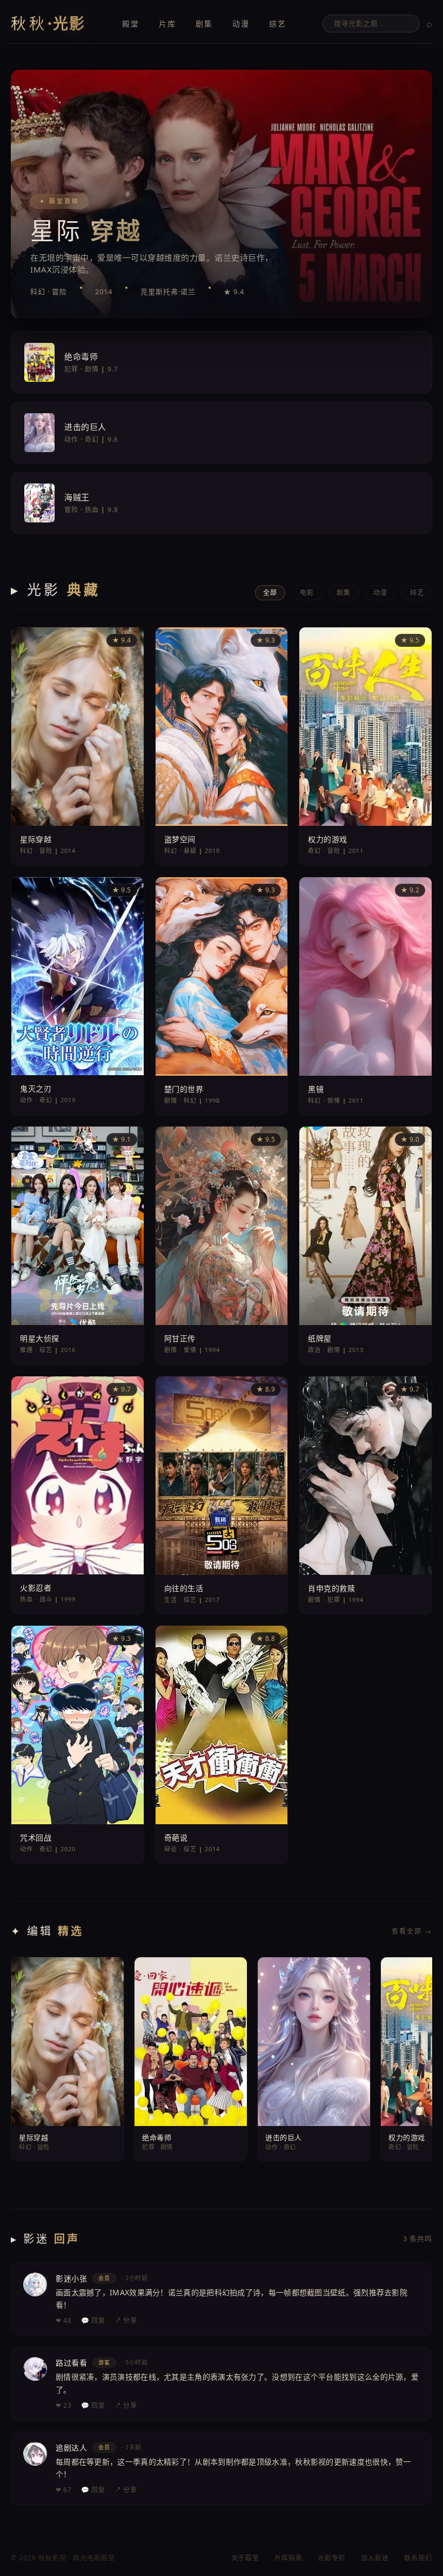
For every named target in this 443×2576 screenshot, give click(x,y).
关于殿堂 (245, 2558)
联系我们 (418, 2558)
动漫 (241, 24)
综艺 (278, 24)
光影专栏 (332, 2558)
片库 (167, 24)
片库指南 (288, 2558)
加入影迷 (375, 2558)
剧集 (204, 24)
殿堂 (131, 24)
